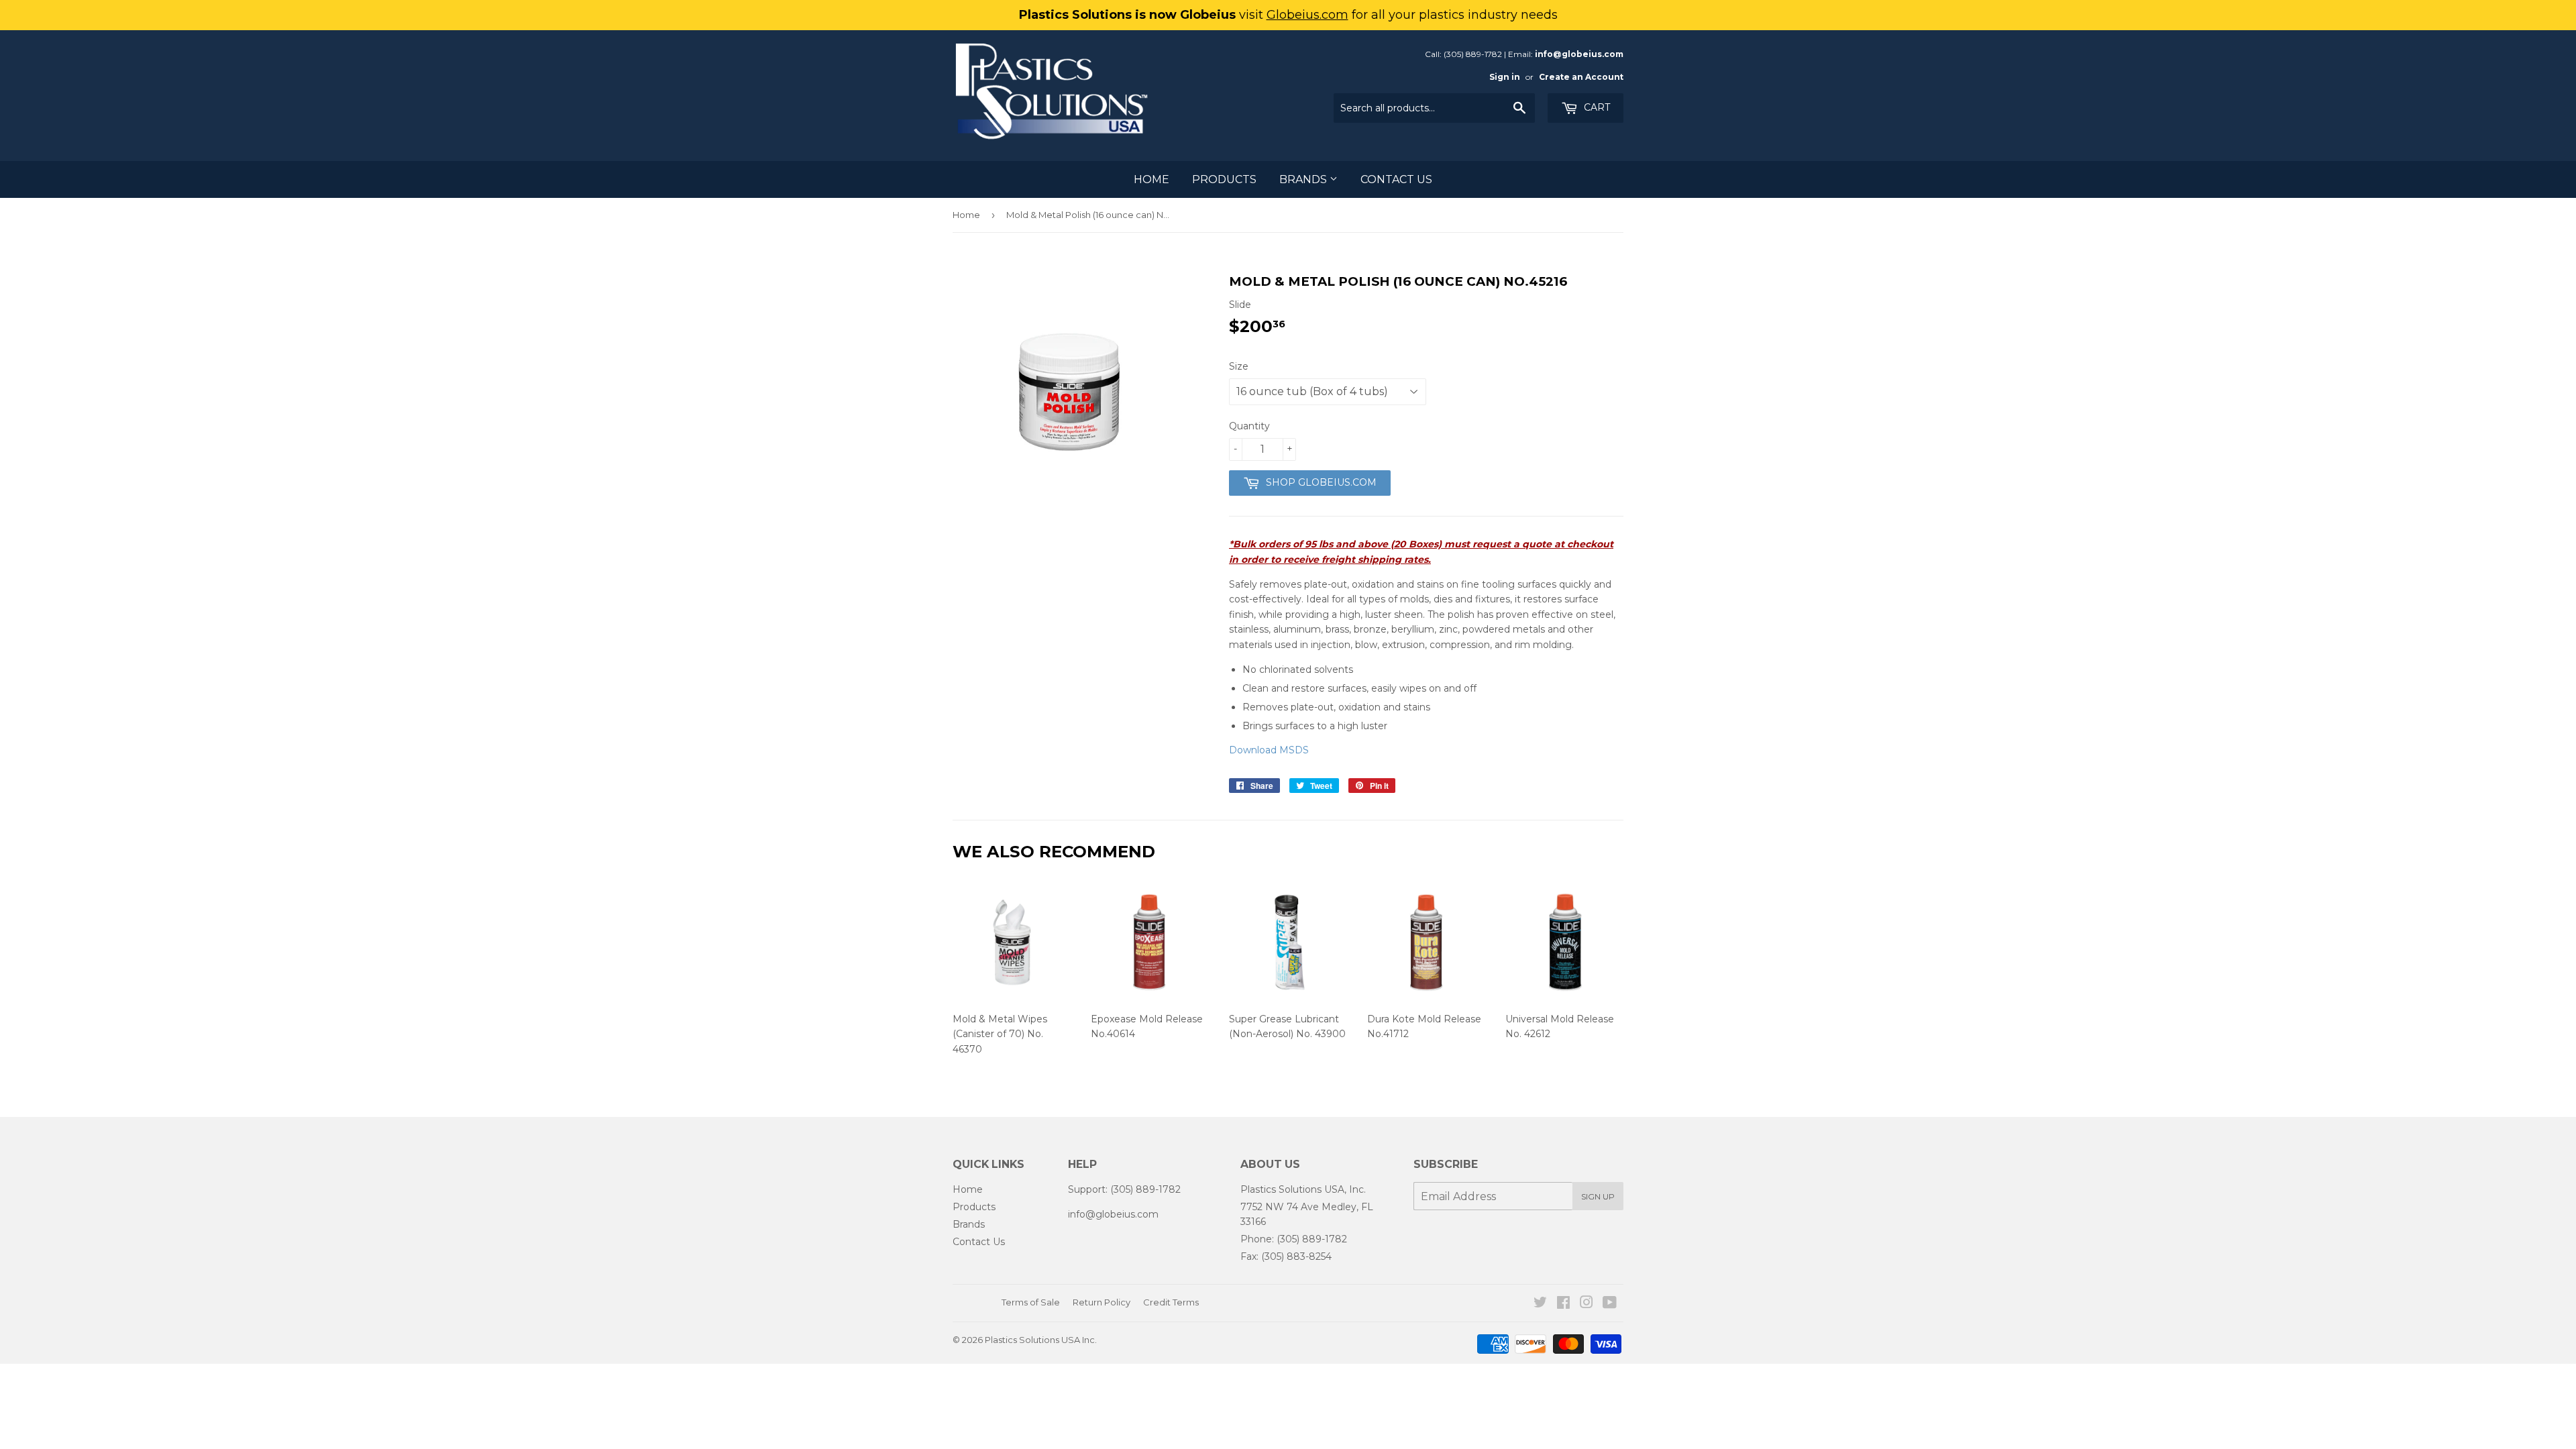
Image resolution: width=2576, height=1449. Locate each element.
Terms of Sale (1031, 1302)
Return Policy (1102, 1302)
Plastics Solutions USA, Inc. (1303, 1189)
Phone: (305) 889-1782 (1294, 1239)
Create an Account (1581, 77)
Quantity (1249, 426)
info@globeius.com (1579, 54)
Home (1151, 179)
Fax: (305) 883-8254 (1286, 1256)
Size (1239, 366)
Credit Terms (1171, 1302)
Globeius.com (1307, 15)
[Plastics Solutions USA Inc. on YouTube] (1610, 1304)
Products (1224, 179)
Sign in (1505, 77)
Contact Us (1396, 179)
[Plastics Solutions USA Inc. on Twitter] (1540, 1304)
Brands (1304, 179)
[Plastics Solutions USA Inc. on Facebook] (1563, 1304)
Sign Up (1598, 1196)
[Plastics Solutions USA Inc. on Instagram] (1587, 1304)
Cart (1596, 107)
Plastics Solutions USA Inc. (1041, 1340)
